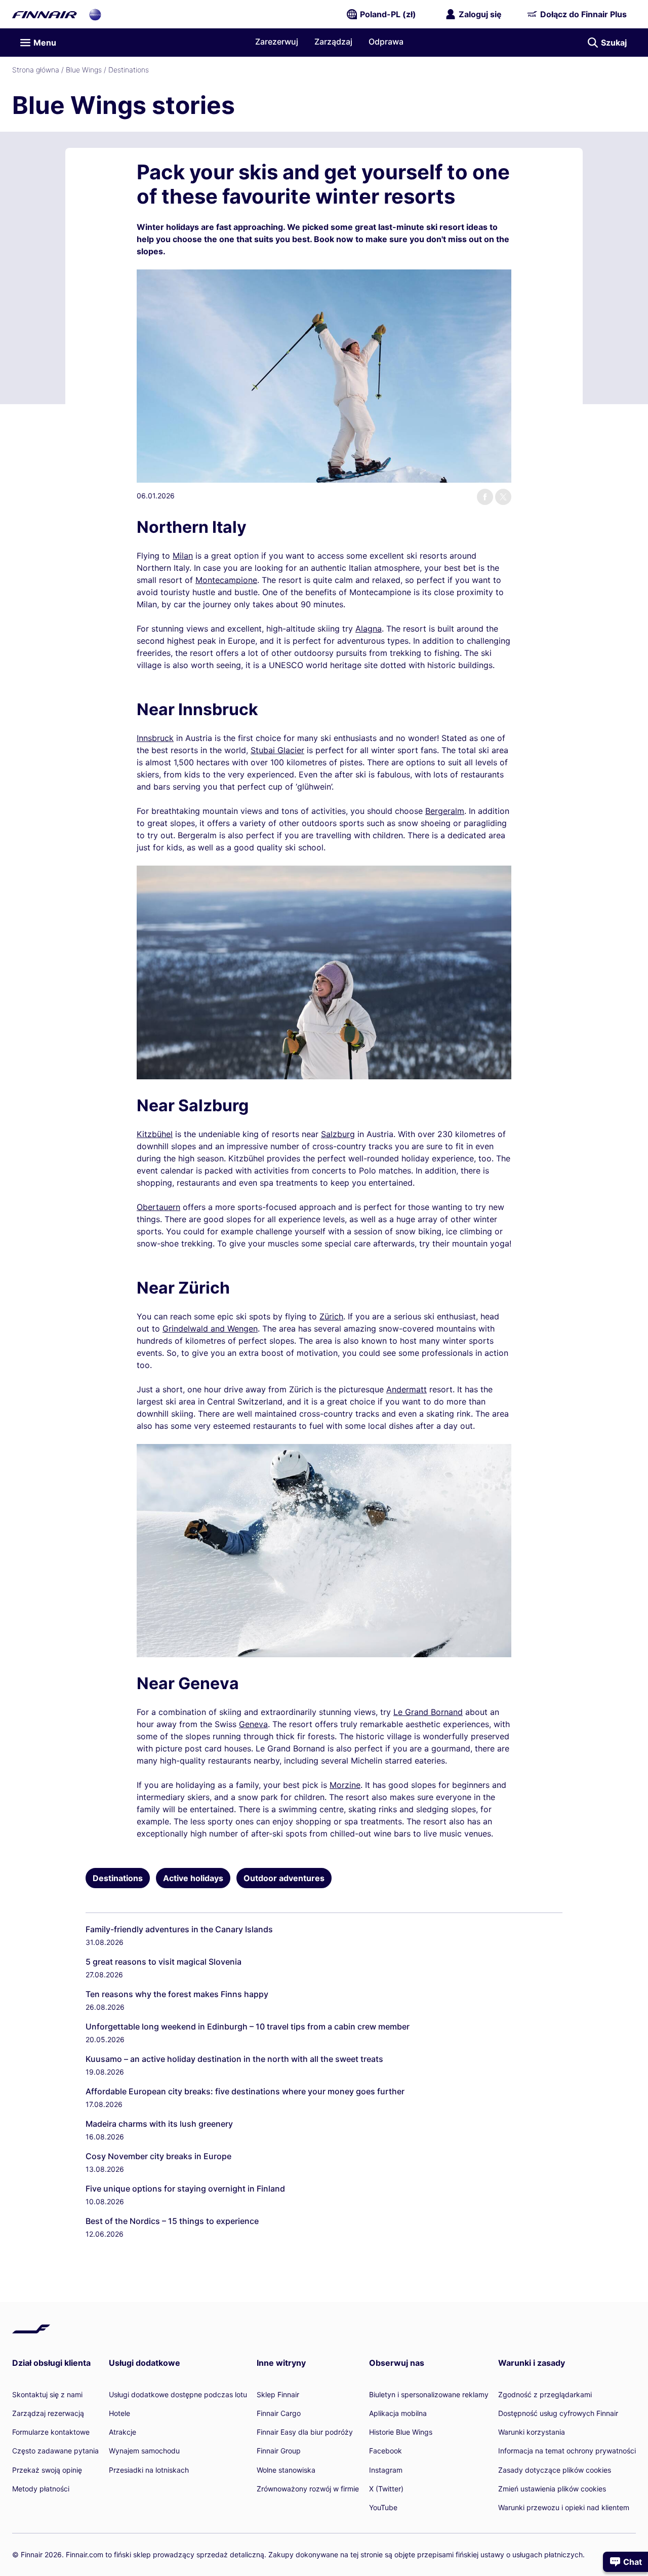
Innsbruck (155, 738)
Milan (183, 556)
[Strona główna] (45, 14)
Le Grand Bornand (428, 1712)
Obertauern (158, 1207)
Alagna (369, 629)
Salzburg (338, 1134)
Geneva (253, 1724)
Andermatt (407, 1389)
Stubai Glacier (277, 750)
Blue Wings (84, 70)
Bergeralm (445, 811)
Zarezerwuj (277, 42)
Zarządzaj (333, 42)
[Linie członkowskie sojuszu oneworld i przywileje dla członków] (95, 14)
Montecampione (226, 580)
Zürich (331, 1316)
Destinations (129, 70)
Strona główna (36, 70)
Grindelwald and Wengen (210, 1329)
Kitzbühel (155, 1134)
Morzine (345, 1785)
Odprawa (386, 42)
